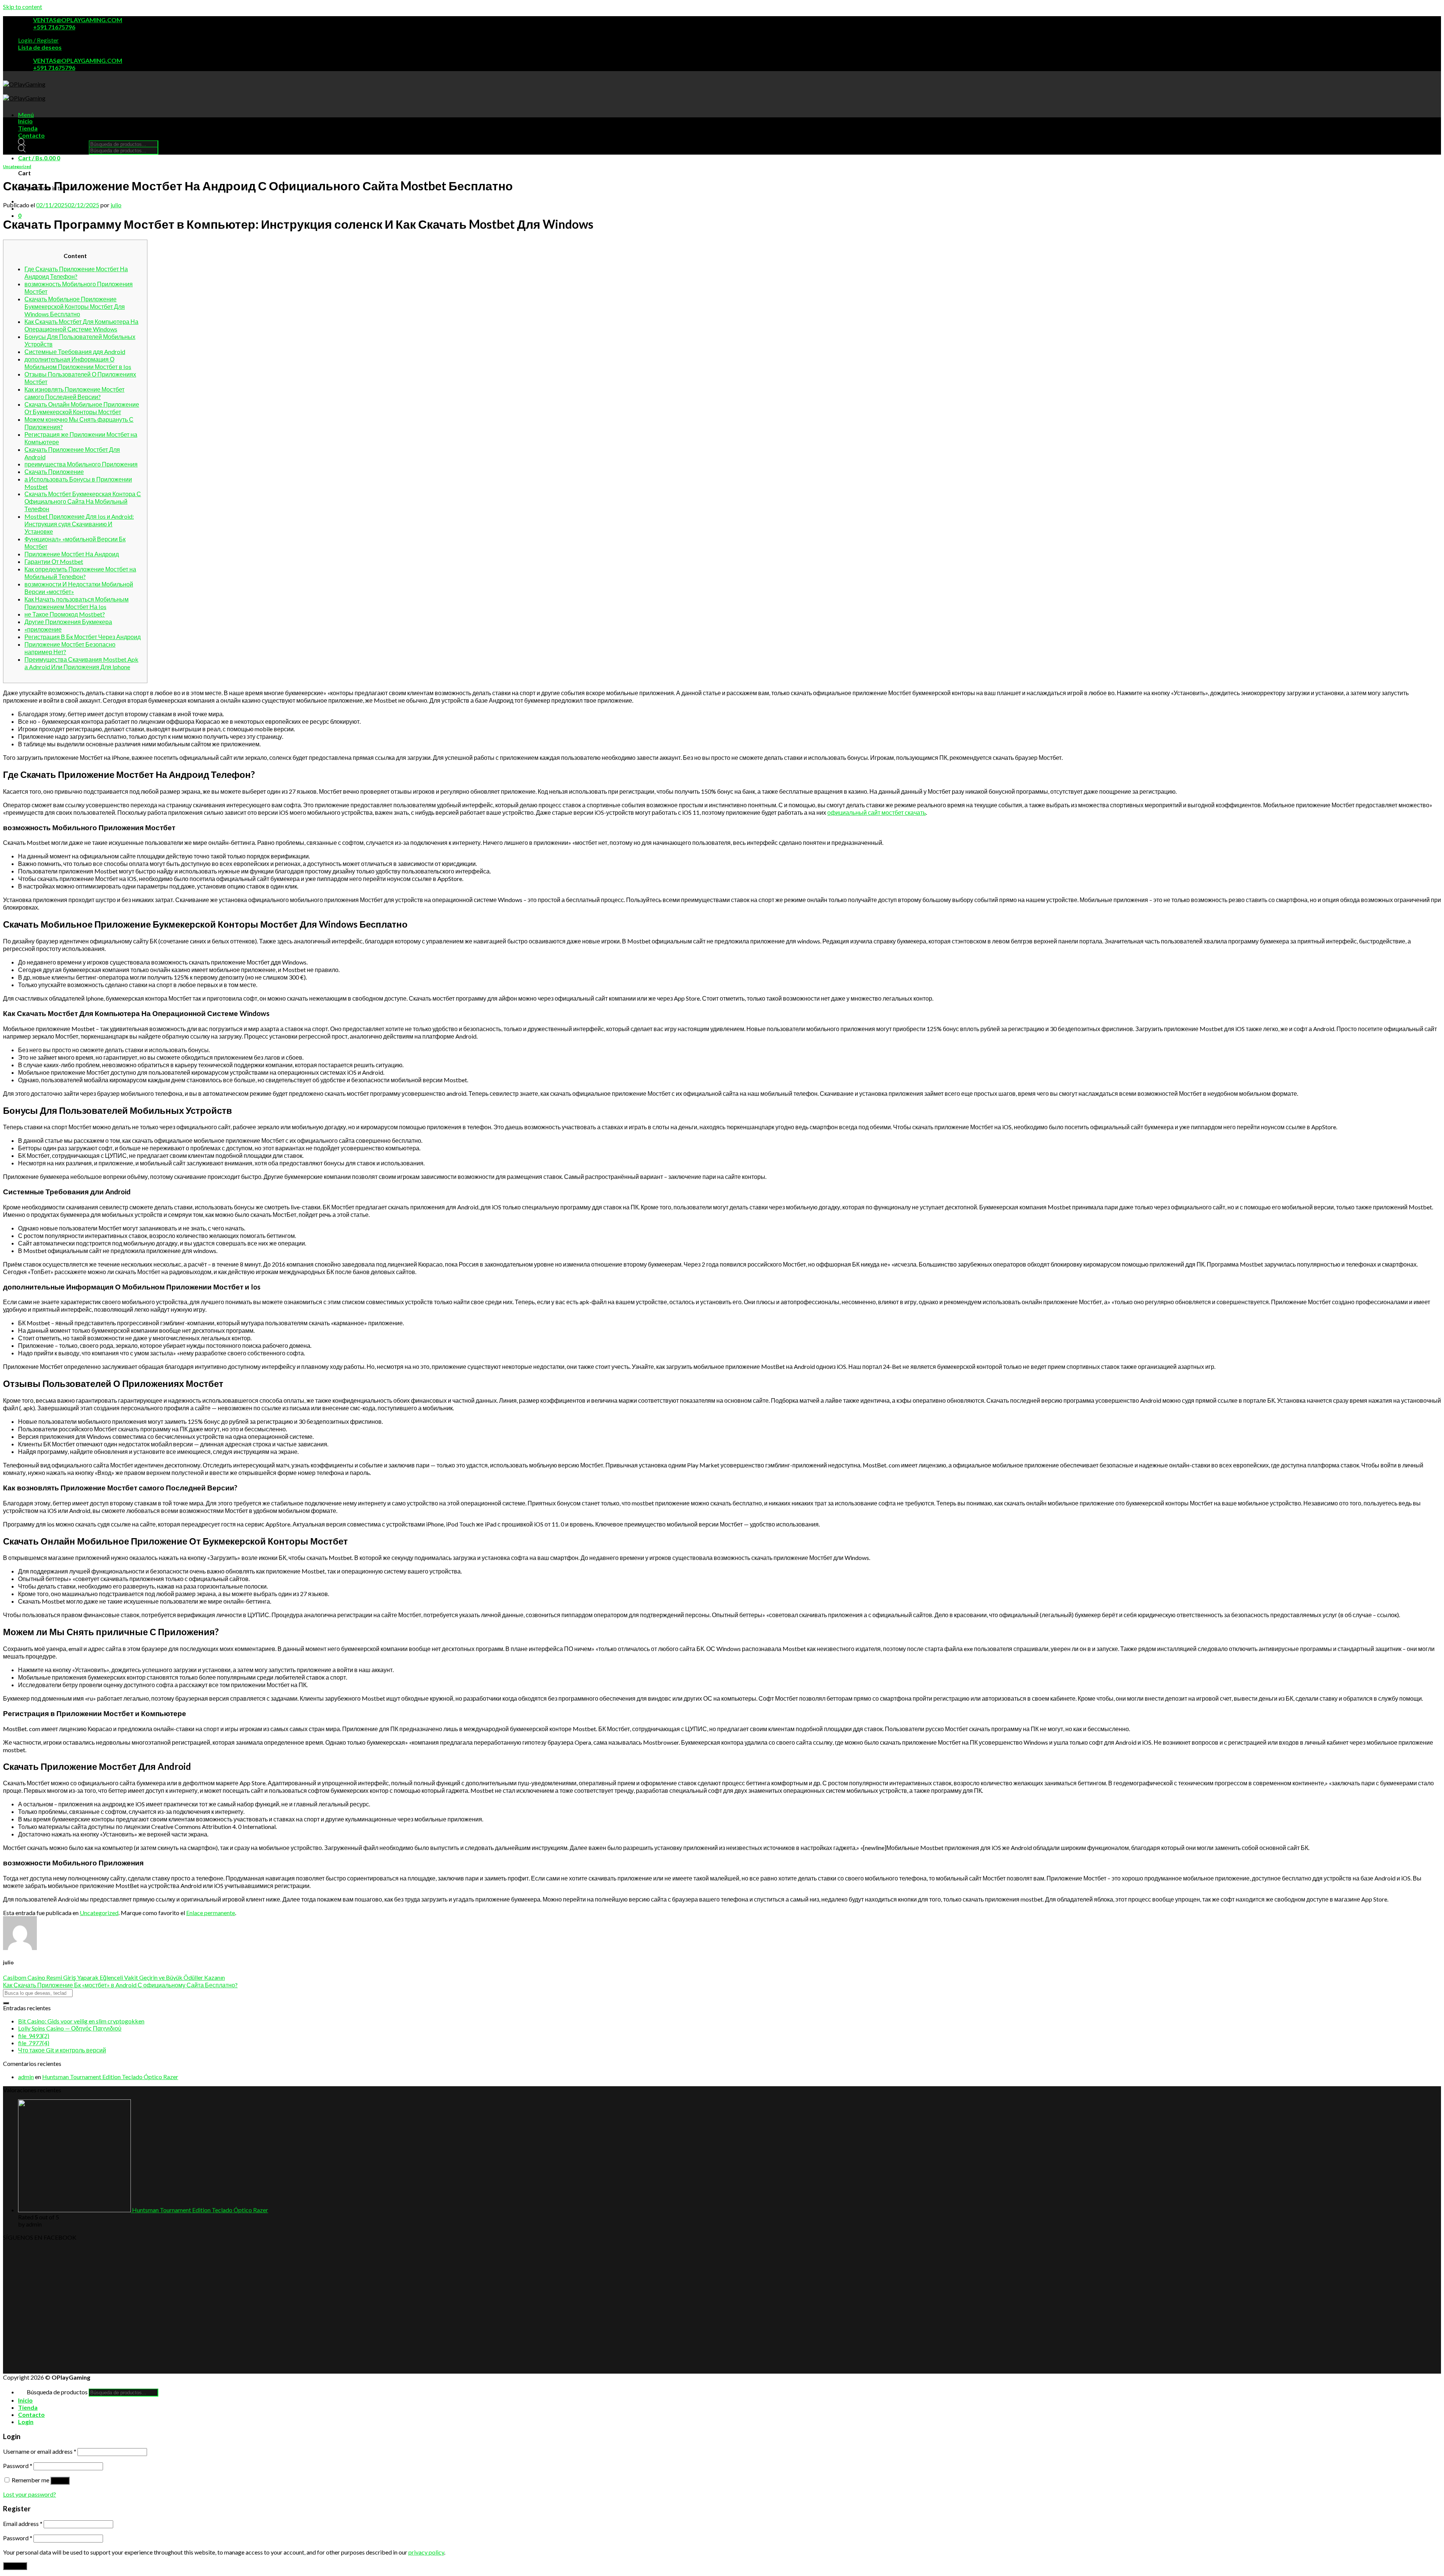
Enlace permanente (211, 1913)
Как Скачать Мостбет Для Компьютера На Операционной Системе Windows (81, 325)
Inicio (25, 121)
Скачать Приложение (54, 472)
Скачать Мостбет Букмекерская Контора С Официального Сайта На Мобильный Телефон (83, 501)
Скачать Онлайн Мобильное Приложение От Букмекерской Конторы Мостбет (82, 408)
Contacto (31, 135)
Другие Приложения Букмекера (68, 622)
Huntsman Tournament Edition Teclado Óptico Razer (110, 2077)
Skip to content (23, 7)
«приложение (43, 629)
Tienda (28, 128)
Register (15, 2566)
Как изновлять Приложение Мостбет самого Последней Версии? (74, 393)
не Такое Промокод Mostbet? (65, 614)
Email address (23, 2524)
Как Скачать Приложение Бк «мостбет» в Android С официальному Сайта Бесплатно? (120, 1985)
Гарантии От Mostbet (54, 561)
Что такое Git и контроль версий (62, 2050)
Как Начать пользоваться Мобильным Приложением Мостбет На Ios (77, 603)
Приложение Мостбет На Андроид (72, 554)
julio (116, 205)
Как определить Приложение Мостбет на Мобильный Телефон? (80, 573)
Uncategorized (17, 166)
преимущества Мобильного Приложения (81, 464)
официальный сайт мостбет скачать (877, 812)
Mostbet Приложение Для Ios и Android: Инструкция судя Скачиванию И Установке (79, 524)
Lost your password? (30, 2494)
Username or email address (40, 2451)
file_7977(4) (34, 2043)
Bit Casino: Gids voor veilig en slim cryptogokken (81, 2021)
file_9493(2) (34, 2036)
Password (18, 2466)
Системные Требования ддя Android (75, 352)
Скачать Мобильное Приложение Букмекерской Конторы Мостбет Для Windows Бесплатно (75, 306)
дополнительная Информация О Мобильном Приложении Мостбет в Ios (78, 363)
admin (26, 2077)
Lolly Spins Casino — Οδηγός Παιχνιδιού (70, 2028)
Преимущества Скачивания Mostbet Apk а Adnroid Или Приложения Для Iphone (81, 663)
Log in (60, 2481)
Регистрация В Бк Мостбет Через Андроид (83, 637)
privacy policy (426, 2552)
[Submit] (6, 2003)
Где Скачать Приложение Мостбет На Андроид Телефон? (76, 273)
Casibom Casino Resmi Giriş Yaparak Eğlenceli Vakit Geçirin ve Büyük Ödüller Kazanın (114, 1977)
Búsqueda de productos (57, 144)
